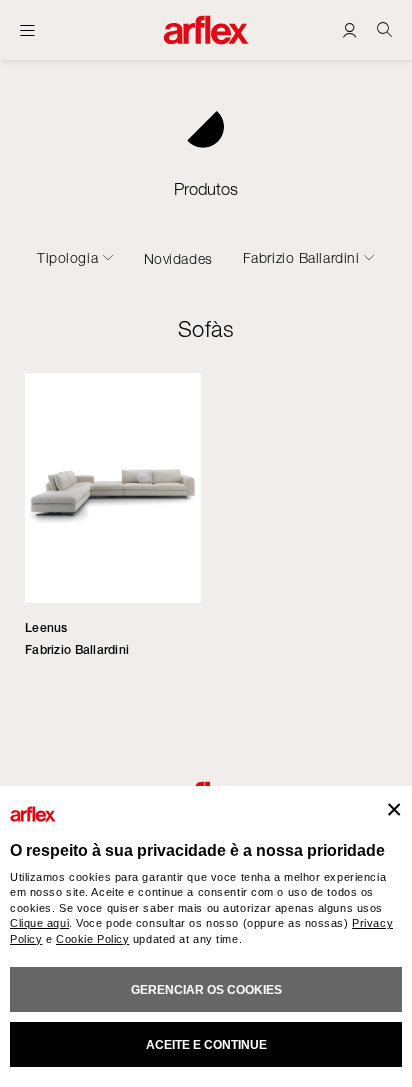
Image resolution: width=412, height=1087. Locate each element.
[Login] (349, 29)
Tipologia (67, 258)
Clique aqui (39, 923)
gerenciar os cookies (206, 990)
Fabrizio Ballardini (301, 258)
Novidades (178, 258)
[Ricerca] (384, 29)
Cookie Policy (92, 939)
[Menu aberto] (27, 30)
